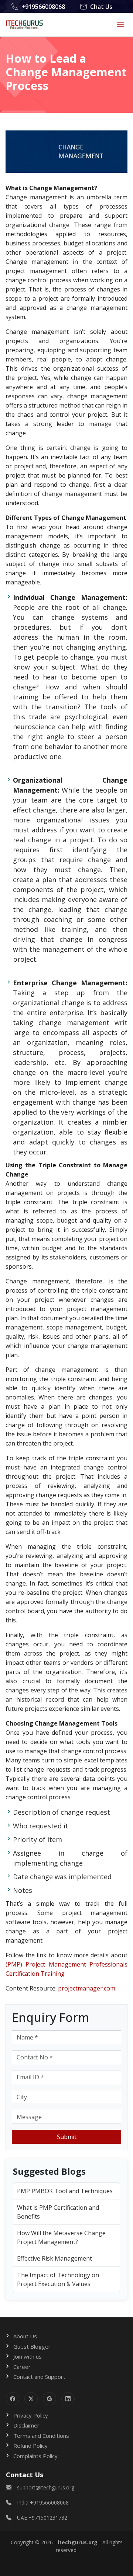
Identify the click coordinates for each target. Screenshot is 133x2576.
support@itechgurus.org (46, 2487)
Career (22, 2367)
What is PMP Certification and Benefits (58, 2212)
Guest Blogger (32, 2346)
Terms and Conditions (41, 2436)
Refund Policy (30, 2446)
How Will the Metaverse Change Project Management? (61, 2237)
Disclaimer (26, 2425)
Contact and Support (39, 2377)
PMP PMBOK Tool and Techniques (65, 2191)
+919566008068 (43, 7)
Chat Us (101, 7)
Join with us (28, 2356)
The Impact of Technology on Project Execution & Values (58, 2279)
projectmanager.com (87, 1988)
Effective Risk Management (54, 2258)
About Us (25, 2336)
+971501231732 (48, 2518)
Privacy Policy (31, 2415)
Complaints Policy (35, 2456)
